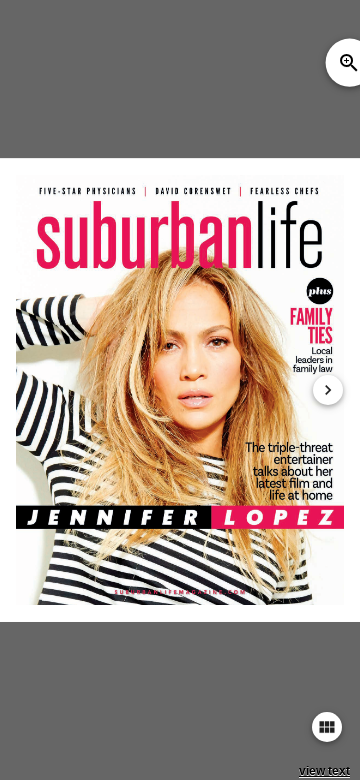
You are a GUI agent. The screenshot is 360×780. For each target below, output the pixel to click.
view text (324, 771)
